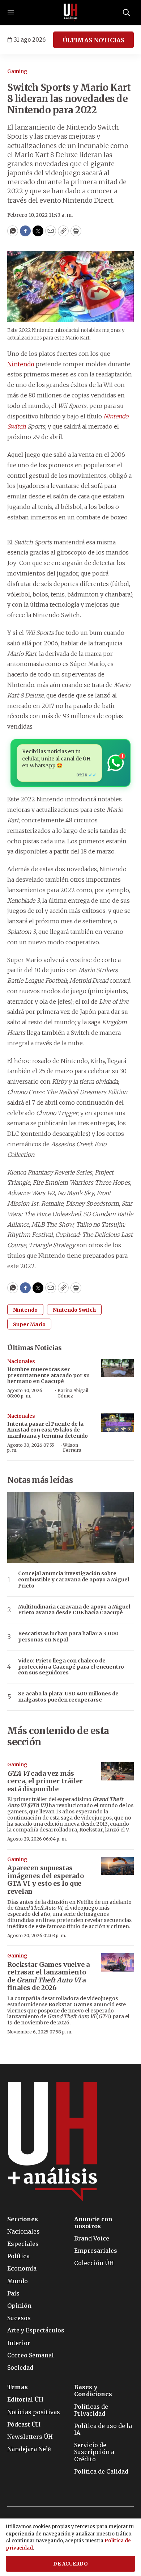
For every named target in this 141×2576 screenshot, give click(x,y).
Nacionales (21, 1361)
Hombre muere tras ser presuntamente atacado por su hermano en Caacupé (48, 1375)
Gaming (17, 71)
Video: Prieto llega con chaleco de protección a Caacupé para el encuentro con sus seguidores (71, 1667)
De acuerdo (70, 2564)
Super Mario (29, 1324)
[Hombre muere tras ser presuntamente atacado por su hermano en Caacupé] (117, 1368)
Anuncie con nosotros (93, 2223)
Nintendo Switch (74, 1310)
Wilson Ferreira (72, 1448)
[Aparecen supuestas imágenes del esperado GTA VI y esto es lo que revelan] (117, 1866)
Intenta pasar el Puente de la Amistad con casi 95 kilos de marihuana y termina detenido (48, 1430)
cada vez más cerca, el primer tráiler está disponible (45, 1781)
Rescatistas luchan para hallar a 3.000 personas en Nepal (68, 1637)
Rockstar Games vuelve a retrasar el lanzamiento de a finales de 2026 (48, 1976)
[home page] (70, 13)
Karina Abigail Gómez (73, 1393)
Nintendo (21, 364)
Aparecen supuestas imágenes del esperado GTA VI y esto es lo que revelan (46, 1880)
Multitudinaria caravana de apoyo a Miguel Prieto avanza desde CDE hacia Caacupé (74, 1610)
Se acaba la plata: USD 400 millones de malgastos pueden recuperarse (68, 1697)
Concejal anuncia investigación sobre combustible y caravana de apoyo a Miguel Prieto (74, 1580)
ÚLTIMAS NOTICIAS (93, 40)
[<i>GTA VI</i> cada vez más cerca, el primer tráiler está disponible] (117, 1771)
